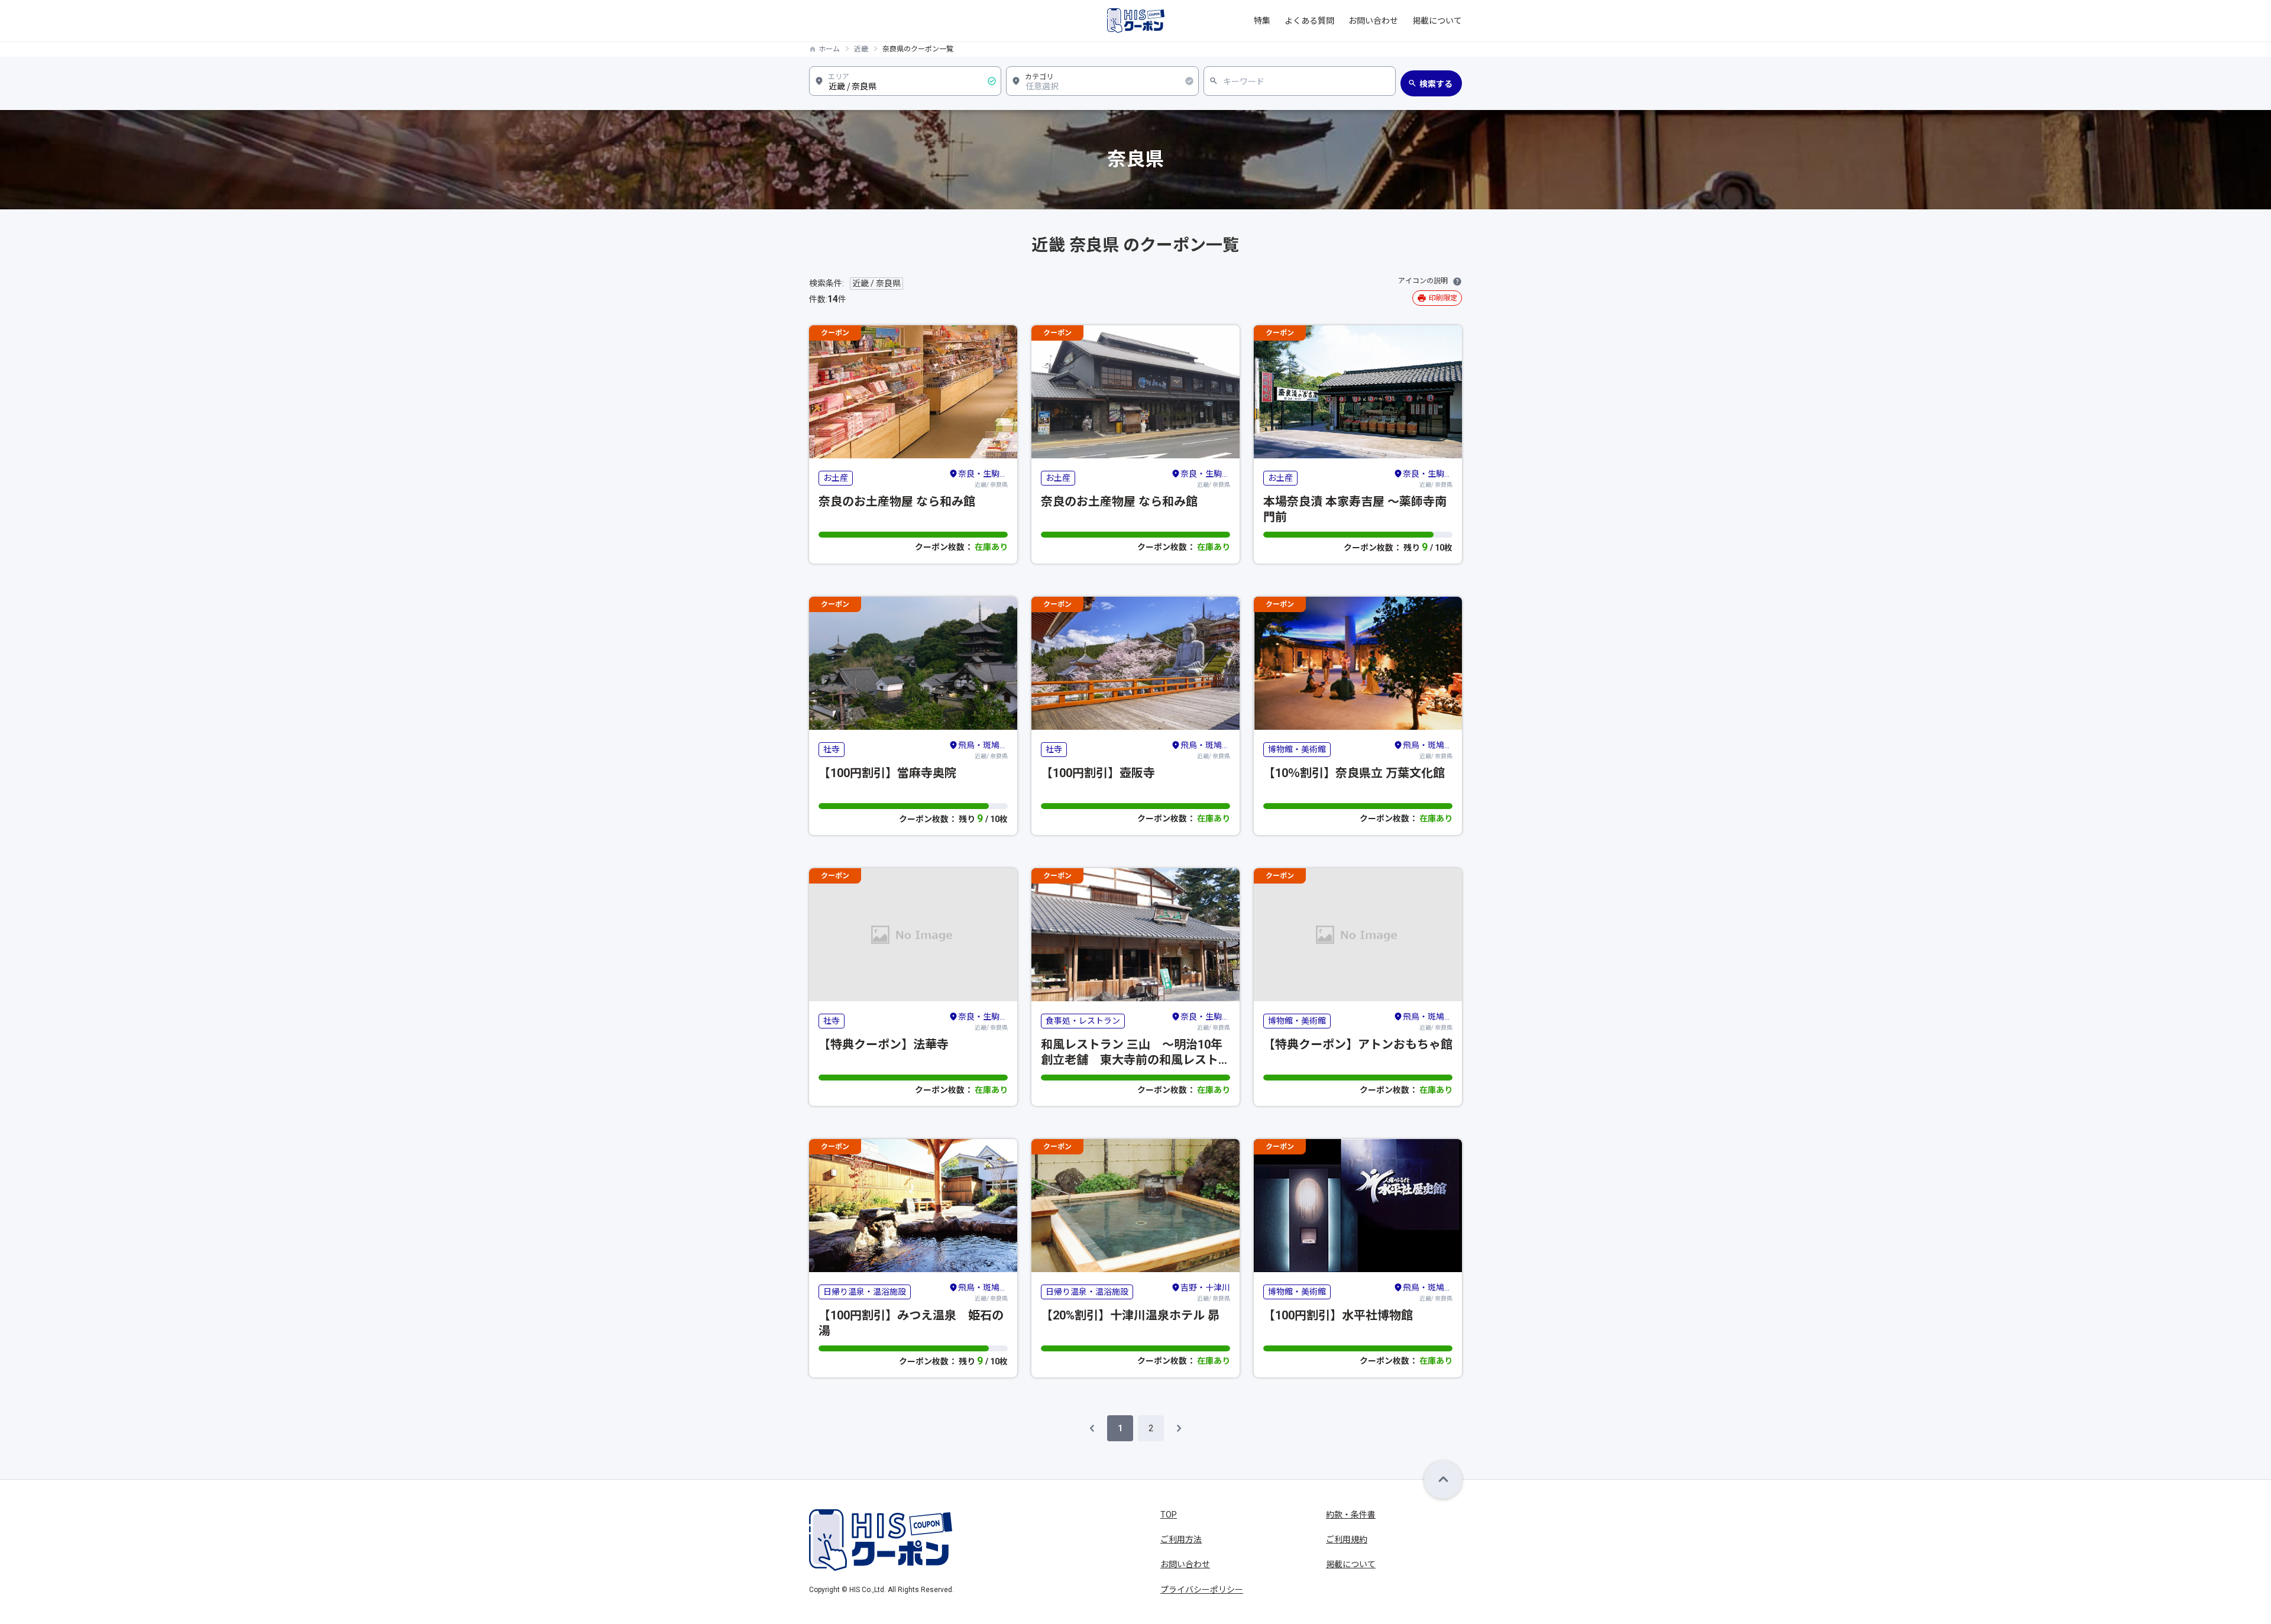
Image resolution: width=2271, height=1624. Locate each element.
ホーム (829, 49)
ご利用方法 (1181, 1539)
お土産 (836, 478)
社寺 (832, 749)
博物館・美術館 (1297, 749)
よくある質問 (1309, 21)
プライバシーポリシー (1202, 1590)
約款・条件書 (1351, 1515)
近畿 (861, 49)
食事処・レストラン (1083, 1021)
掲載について (1437, 21)
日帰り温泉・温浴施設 (865, 1292)
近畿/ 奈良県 (983, 478)
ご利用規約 (1347, 1539)
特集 (1262, 21)
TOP (1169, 1515)
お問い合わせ (1373, 21)
